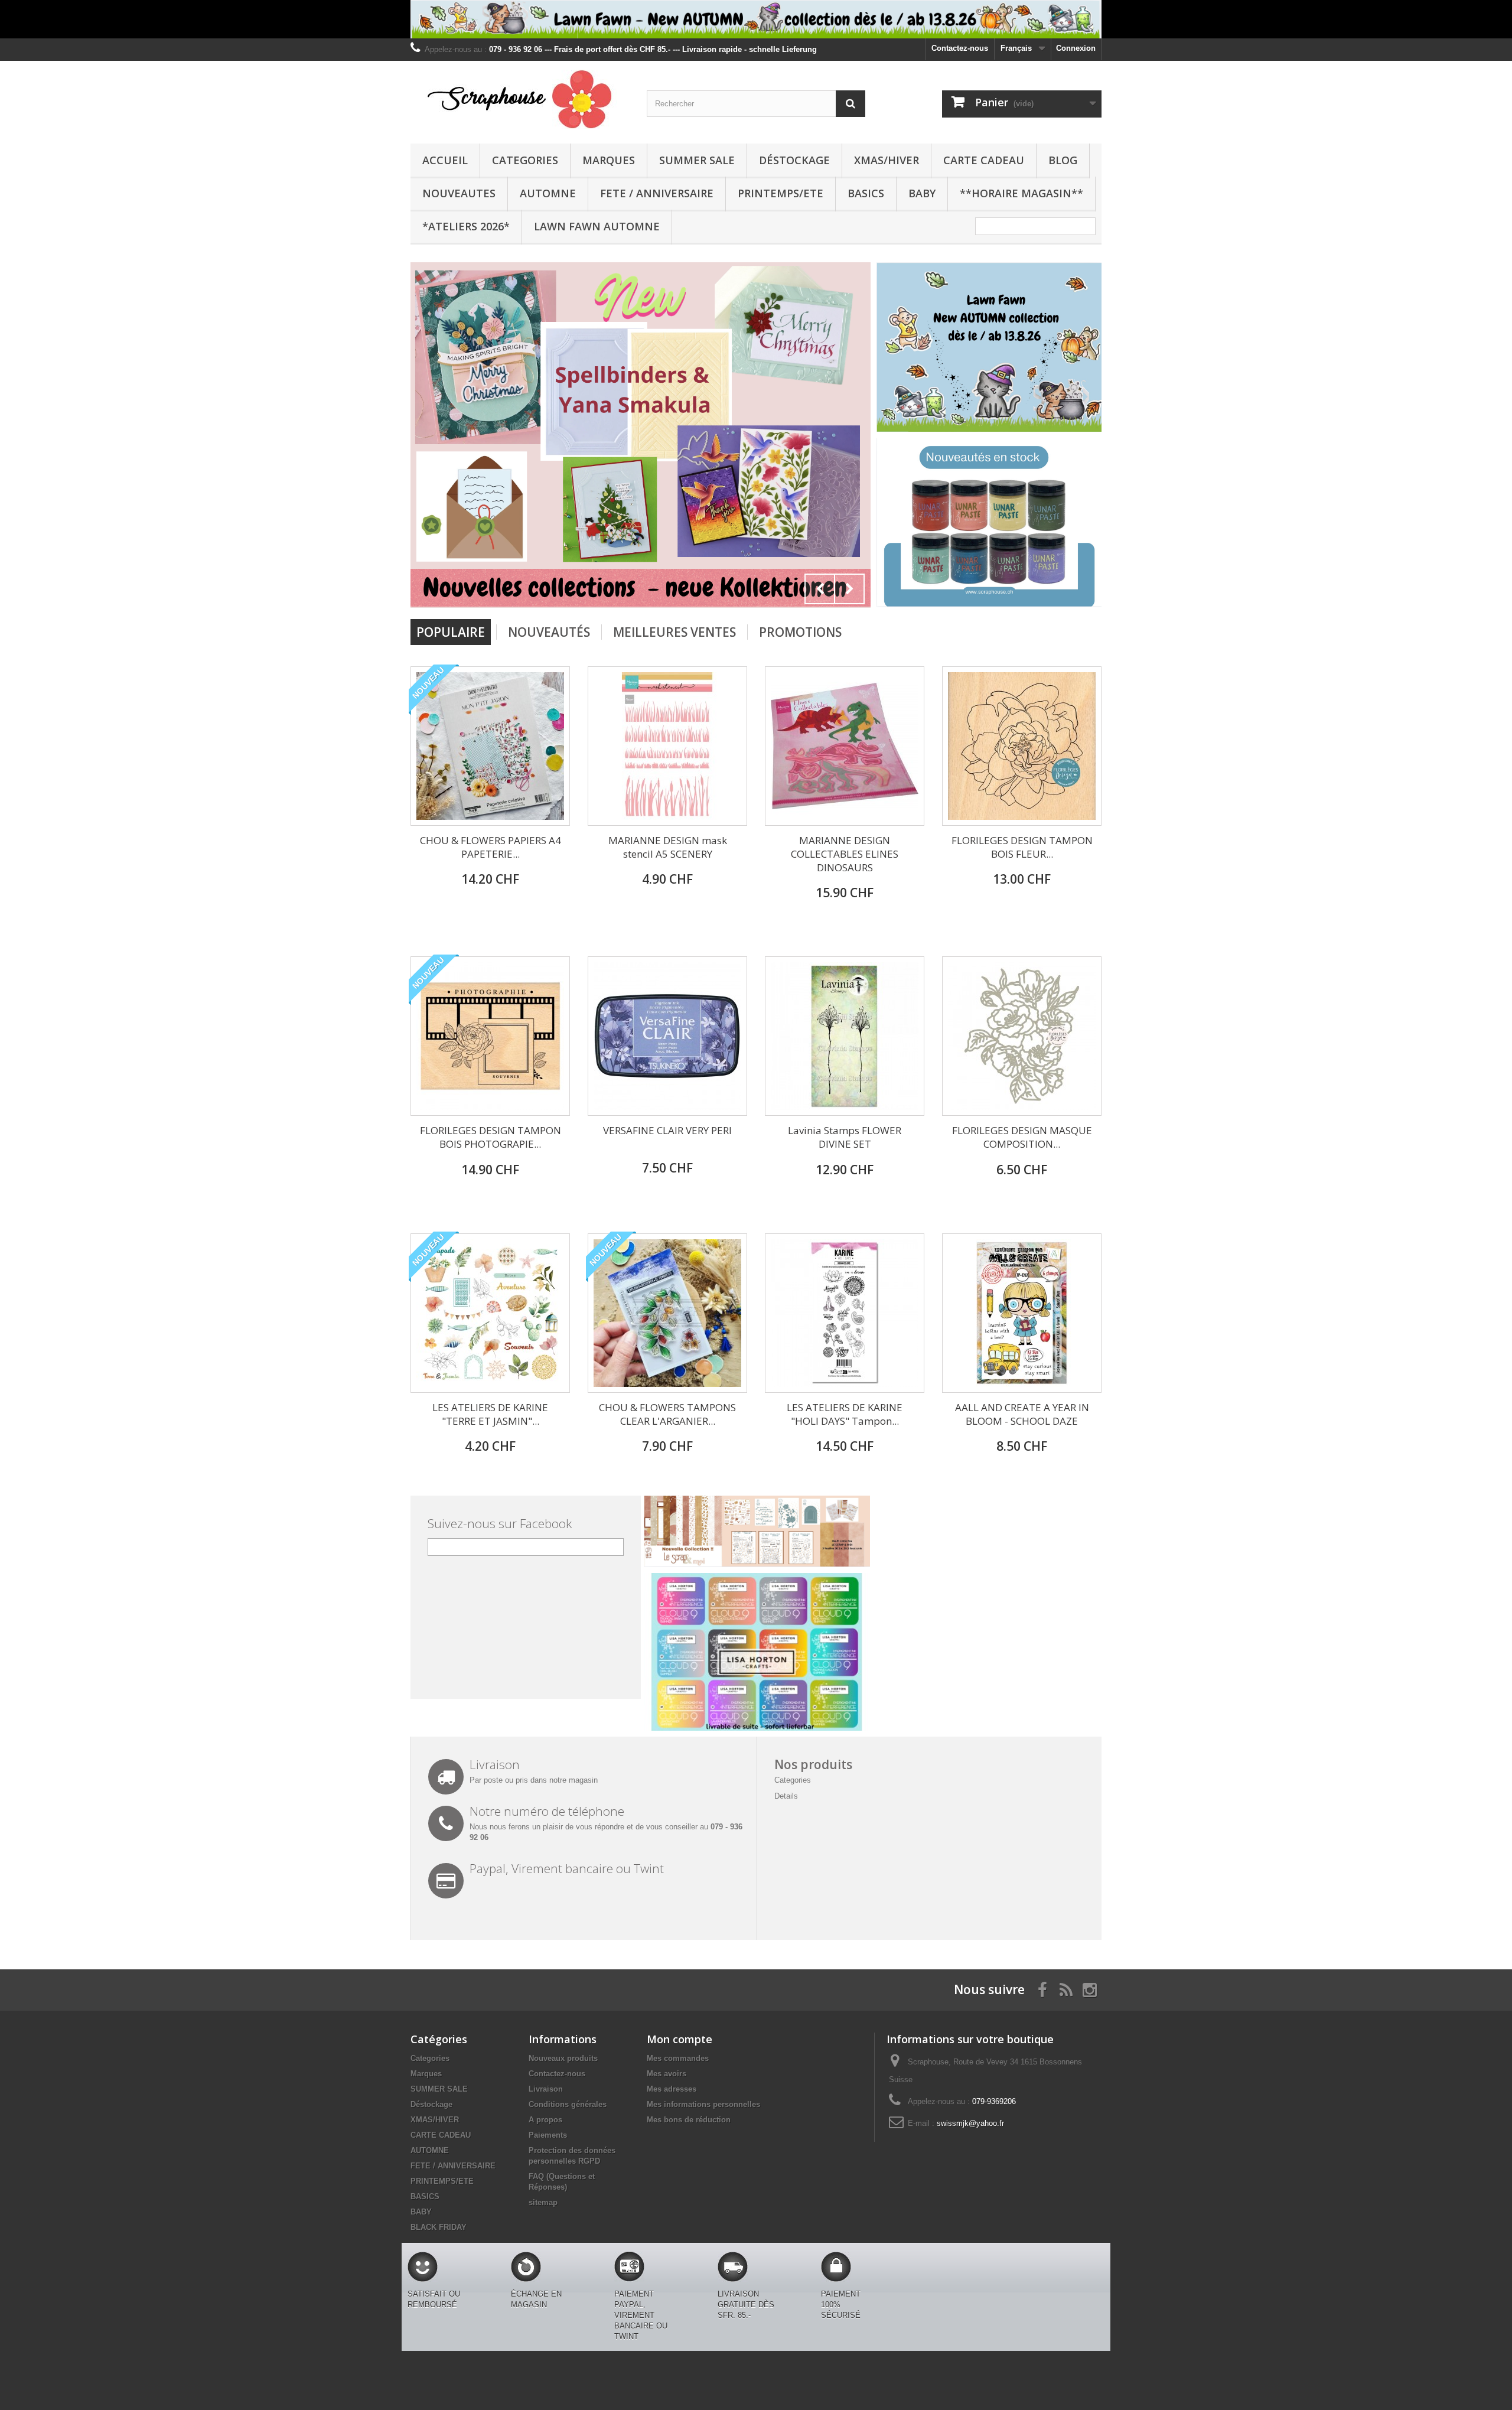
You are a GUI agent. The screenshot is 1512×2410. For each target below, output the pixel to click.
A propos (545, 2120)
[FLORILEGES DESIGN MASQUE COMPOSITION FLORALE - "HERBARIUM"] (1022, 1036)
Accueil (445, 160)
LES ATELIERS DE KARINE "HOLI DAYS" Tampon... (845, 1414)
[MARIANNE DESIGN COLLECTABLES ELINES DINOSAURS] (845, 746)
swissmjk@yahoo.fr (970, 2123)
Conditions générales (568, 2104)
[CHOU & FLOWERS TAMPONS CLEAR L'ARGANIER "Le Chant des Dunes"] (667, 1313)
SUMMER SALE (697, 160)
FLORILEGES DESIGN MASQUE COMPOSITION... (1022, 1137)
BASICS (866, 193)
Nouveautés (549, 632)
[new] (537, 435)
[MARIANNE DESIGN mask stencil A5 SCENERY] (667, 746)
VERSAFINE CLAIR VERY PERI (667, 1130)
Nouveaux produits (563, 2058)
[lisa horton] (757, 1651)
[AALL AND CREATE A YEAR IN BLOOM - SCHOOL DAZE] (1022, 1313)
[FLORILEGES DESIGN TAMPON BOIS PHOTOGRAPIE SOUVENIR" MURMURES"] (490, 1036)
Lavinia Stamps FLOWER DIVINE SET (845, 1137)
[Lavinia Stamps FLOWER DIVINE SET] (845, 1036)
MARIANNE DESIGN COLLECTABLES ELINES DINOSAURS (845, 854)
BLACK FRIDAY (439, 2227)
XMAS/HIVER (887, 160)
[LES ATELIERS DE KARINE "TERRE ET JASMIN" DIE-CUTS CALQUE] (490, 1313)
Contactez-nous (960, 48)
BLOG (1063, 160)
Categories (525, 160)
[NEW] (989, 346)
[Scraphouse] (520, 99)
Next (849, 589)
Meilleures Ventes (674, 632)
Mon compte (680, 2039)
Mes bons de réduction (689, 2120)
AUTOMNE (548, 193)
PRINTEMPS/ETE (781, 193)
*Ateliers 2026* (466, 226)
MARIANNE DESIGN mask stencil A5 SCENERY (668, 847)
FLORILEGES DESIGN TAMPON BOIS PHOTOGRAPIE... (491, 1137)
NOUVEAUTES (459, 193)
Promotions (800, 632)
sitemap (543, 2202)
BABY (922, 193)
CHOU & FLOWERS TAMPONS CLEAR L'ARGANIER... (667, 1414)
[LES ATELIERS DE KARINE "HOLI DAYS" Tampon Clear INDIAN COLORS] (845, 1313)
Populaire (451, 632)
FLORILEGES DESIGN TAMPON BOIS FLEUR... (1022, 847)
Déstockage (794, 160)
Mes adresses (672, 2089)
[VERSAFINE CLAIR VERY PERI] (667, 1036)
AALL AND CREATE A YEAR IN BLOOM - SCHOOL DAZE (1022, 1414)
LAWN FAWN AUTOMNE (597, 226)
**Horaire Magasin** (1021, 193)
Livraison (546, 2089)
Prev (820, 589)
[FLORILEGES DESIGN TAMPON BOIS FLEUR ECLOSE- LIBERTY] (1022, 746)
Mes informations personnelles (703, 2104)
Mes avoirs (667, 2074)
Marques (609, 160)
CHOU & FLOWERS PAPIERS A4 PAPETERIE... (491, 847)
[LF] (756, 19)
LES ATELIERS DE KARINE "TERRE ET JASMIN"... (490, 1414)
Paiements (548, 2135)
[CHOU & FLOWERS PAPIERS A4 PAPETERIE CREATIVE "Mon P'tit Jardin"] (490, 746)
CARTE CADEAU (984, 160)
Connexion (1076, 48)
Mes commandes (678, 2058)
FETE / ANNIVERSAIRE (657, 193)
